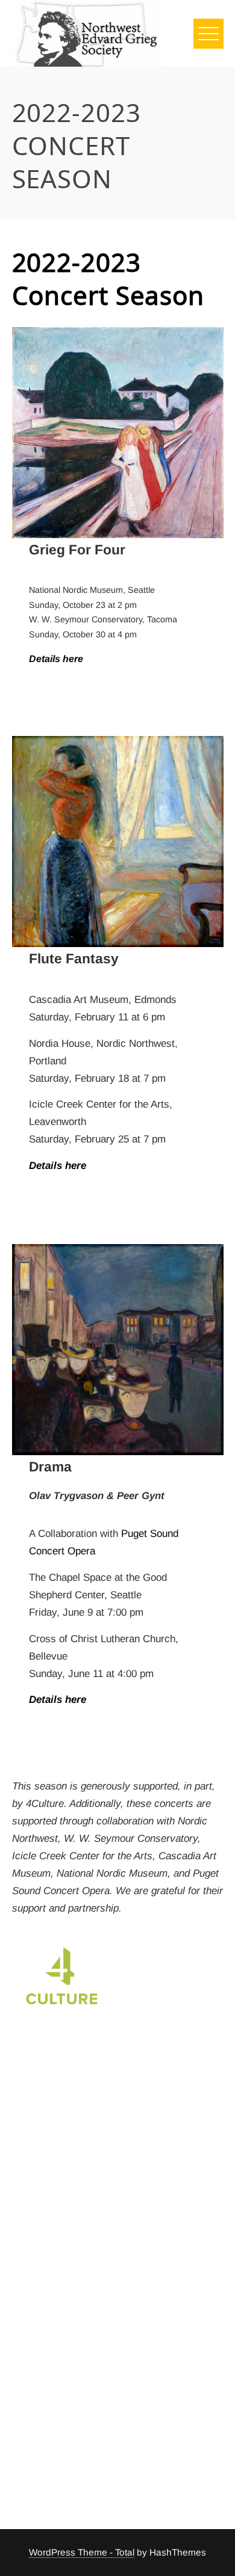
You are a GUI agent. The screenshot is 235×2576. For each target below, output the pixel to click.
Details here (56, 659)
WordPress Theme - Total (82, 2552)
